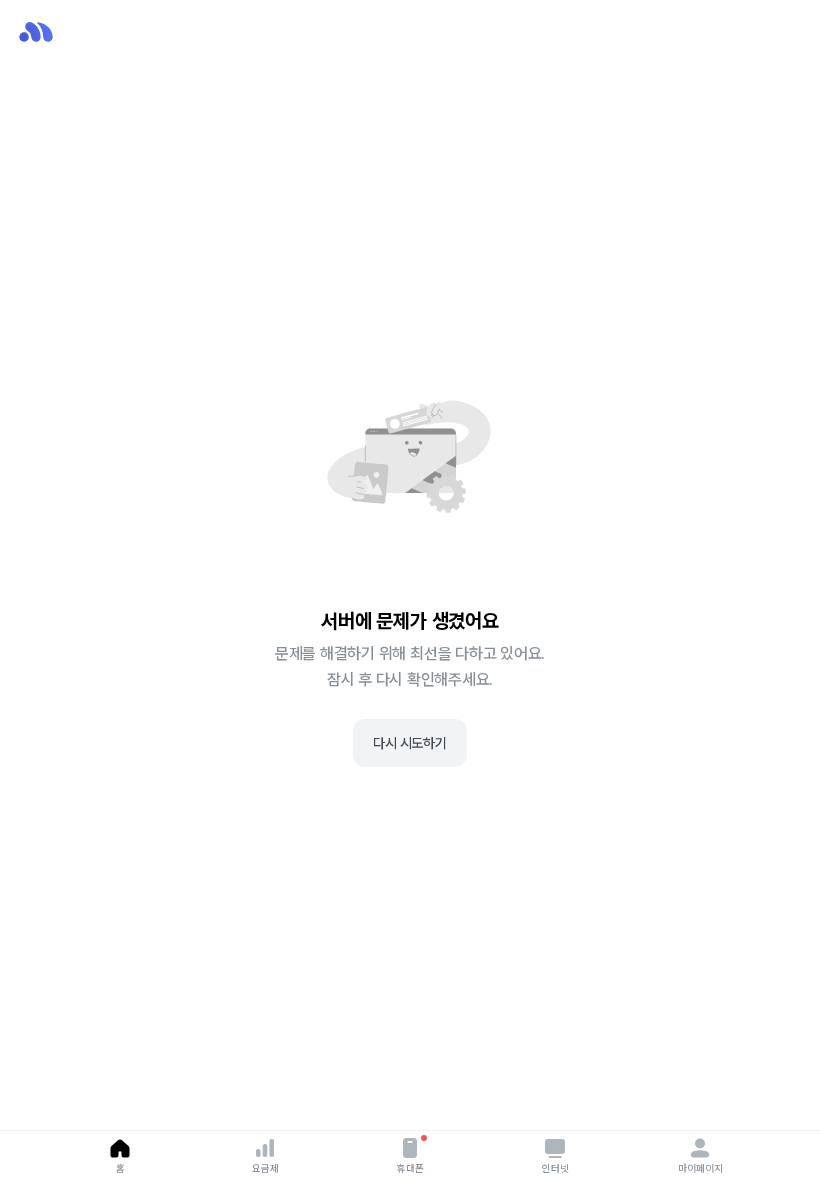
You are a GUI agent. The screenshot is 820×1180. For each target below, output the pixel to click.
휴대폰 (410, 1168)
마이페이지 (700, 1168)
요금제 (265, 1168)
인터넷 (555, 1168)
